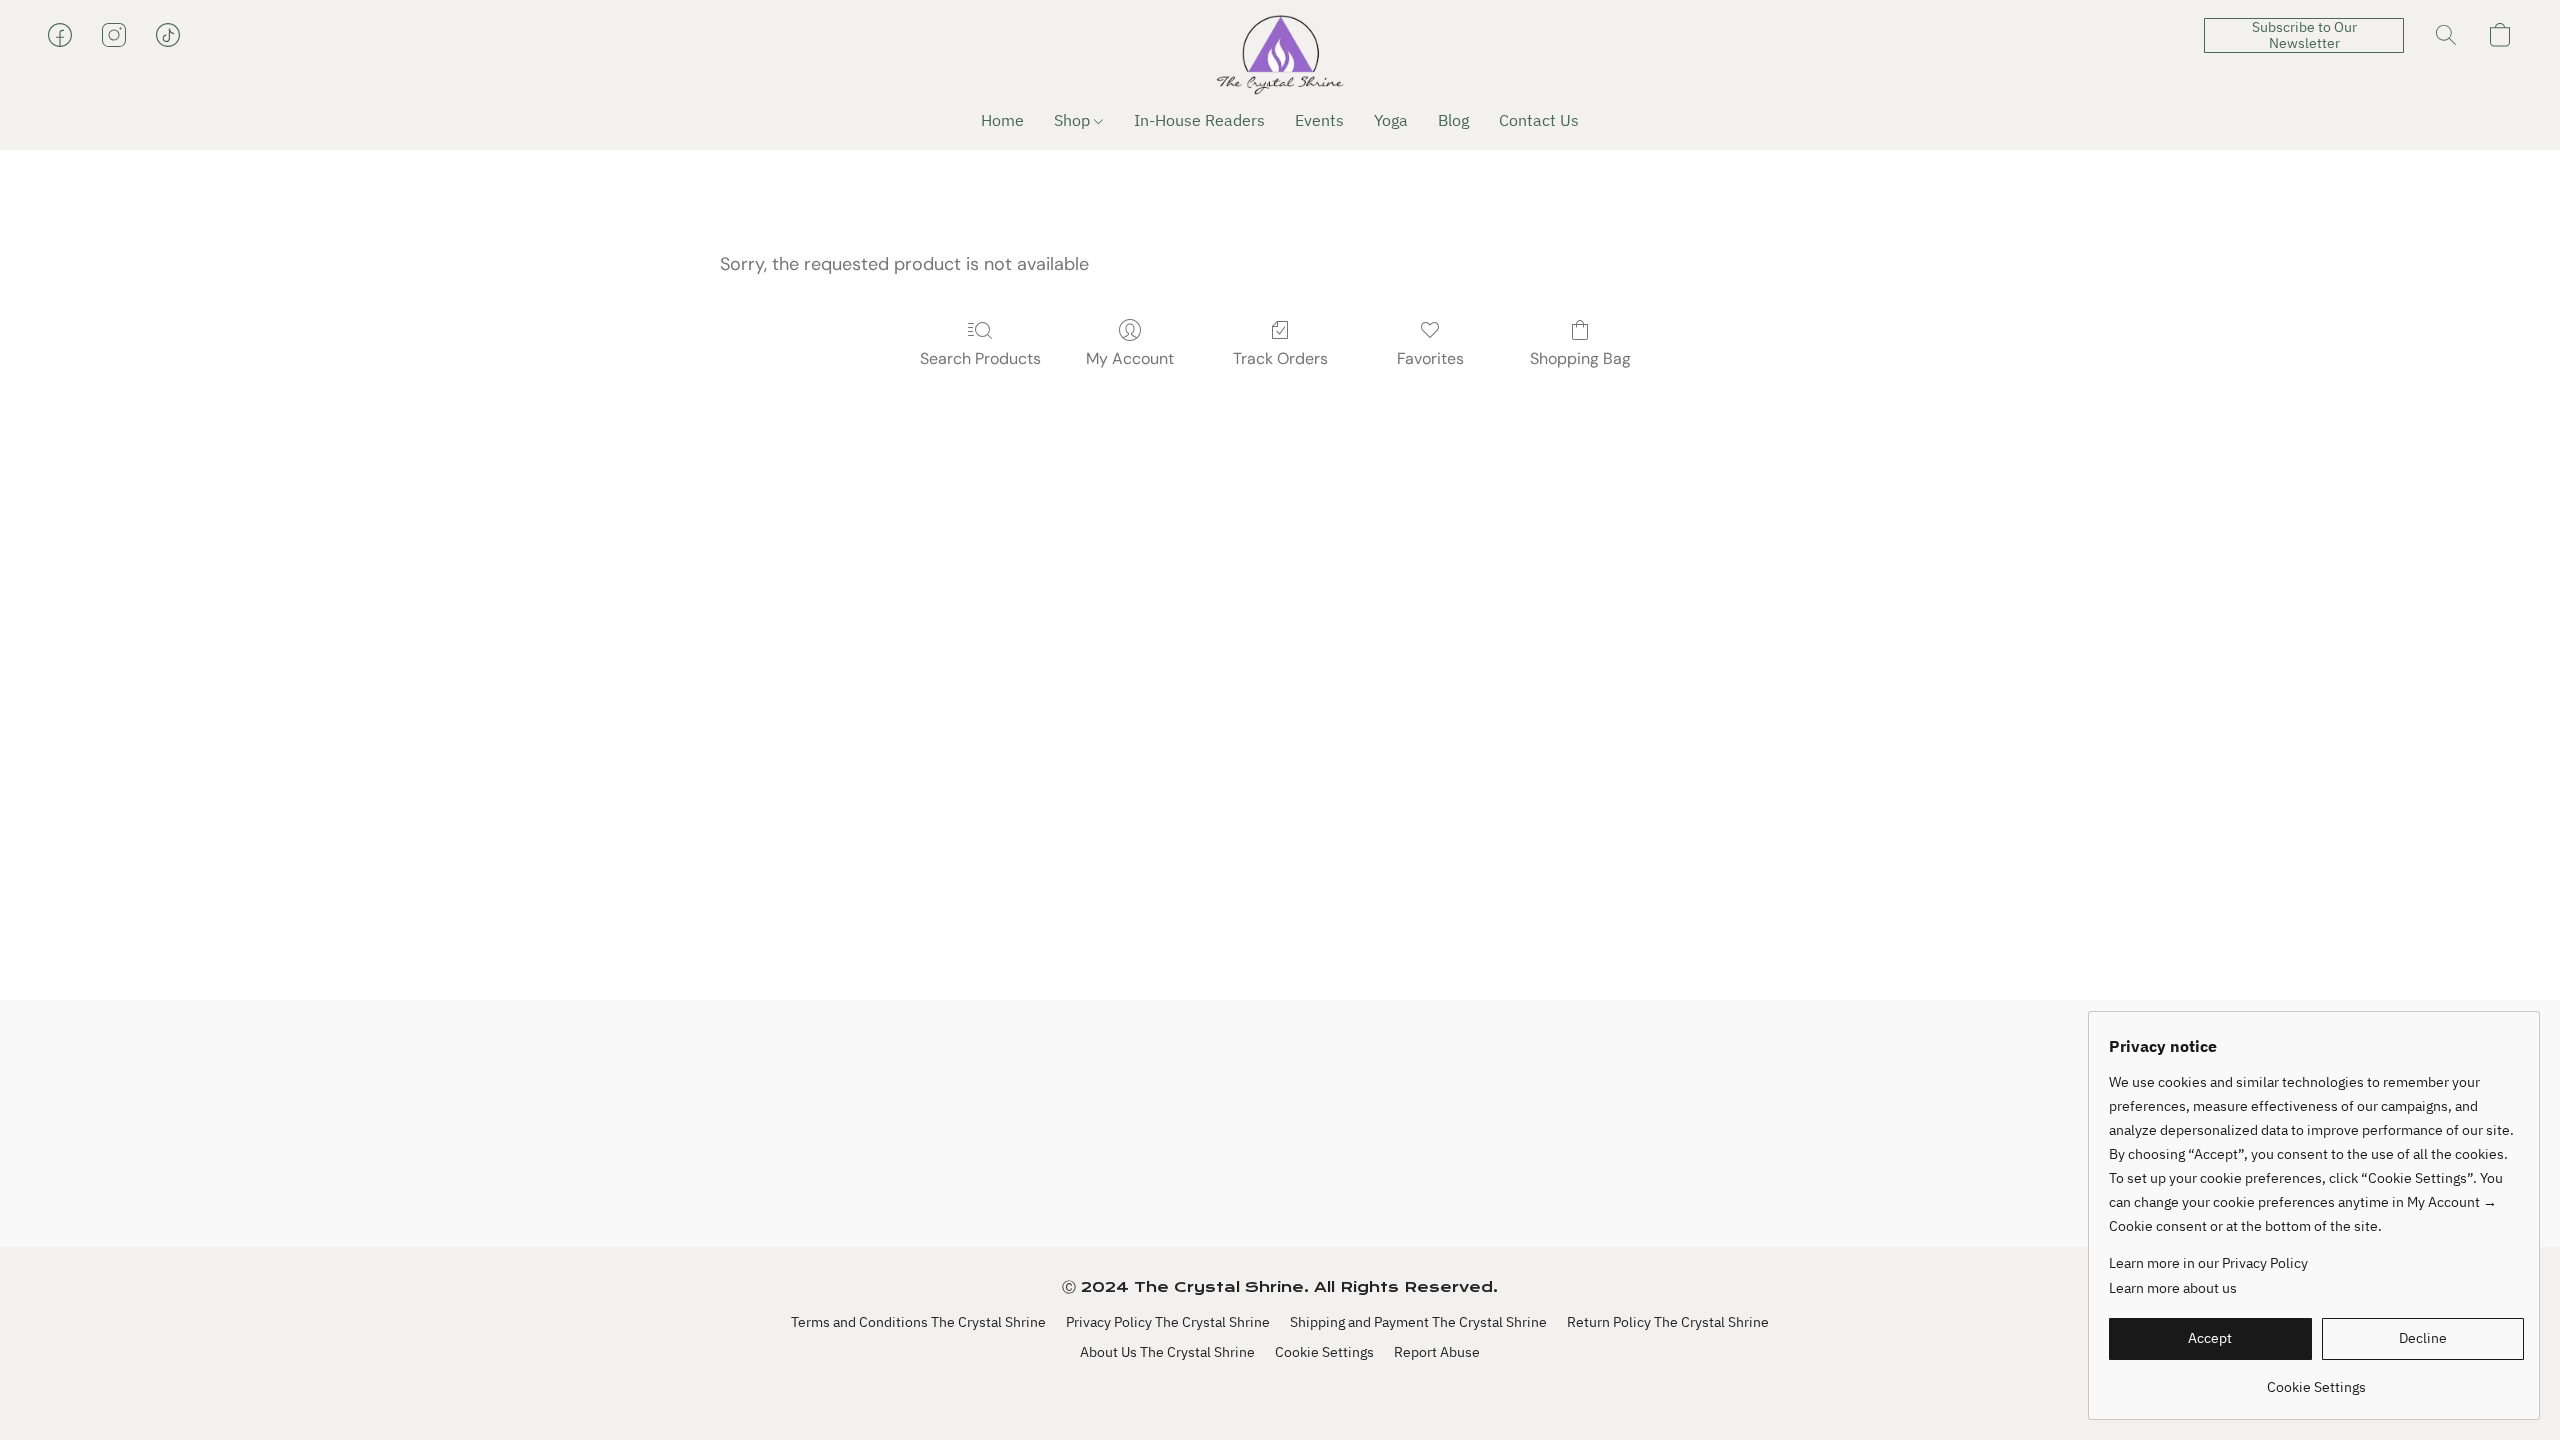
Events (1319, 120)
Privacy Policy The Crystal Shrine (1168, 1322)
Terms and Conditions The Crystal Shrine (918, 1322)
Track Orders (1280, 358)
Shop (1074, 120)
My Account (1130, 358)
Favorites (1430, 358)
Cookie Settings (1324, 1352)
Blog (1453, 120)
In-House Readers (1199, 120)
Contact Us (1539, 120)
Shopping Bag (1580, 358)
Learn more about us (2173, 1288)
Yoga (1391, 120)
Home (1002, 120)
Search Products (980, 358)
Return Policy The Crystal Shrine (1668, 1322)
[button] (1280, 55)
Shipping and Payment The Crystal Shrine (1418, 1322)
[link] (2316, 1379)
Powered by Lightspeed (1280, 1387)
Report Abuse (1437, 1352)
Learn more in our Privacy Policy (2208, 1263)
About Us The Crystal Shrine (1167, 1352)
